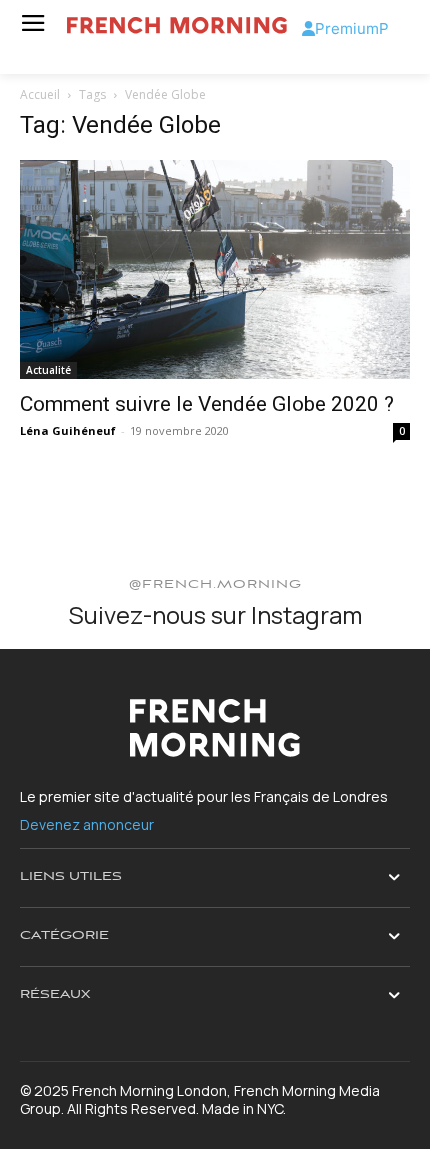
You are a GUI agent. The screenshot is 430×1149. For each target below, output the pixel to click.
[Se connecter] (308, 28)
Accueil (40, 94)
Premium (347, 28)
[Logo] (177, 25)
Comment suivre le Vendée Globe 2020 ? (207, 404)
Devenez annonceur (87, 824)
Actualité (48, 370)
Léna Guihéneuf (68, 430)
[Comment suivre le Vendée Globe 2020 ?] (215, 269)
